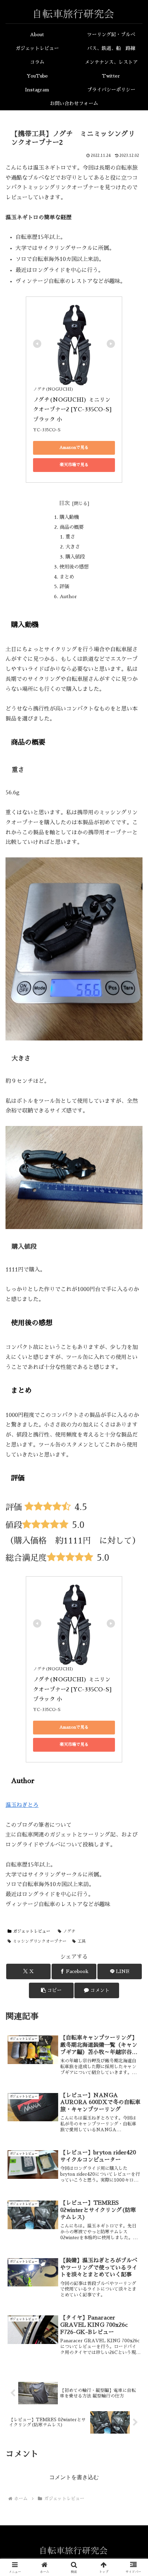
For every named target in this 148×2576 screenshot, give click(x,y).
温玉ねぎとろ (22, 1805)
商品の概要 (72, 527)
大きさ (73, 547)
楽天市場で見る (74, 465)
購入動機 (69, 517)
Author (68, 596)
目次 (64, 503)
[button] (51, 1990)
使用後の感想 (74, 567)
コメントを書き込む (74, 2477)
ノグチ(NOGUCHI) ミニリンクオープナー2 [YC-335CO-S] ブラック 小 (73, 410)
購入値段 (75, 557)
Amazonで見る (74, 447)
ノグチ (69, 1931)
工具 (82, 1941)
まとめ (67, 577)
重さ (70, 537)
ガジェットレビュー (32, 1931)
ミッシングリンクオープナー (40, 1941)
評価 (64, 586)
